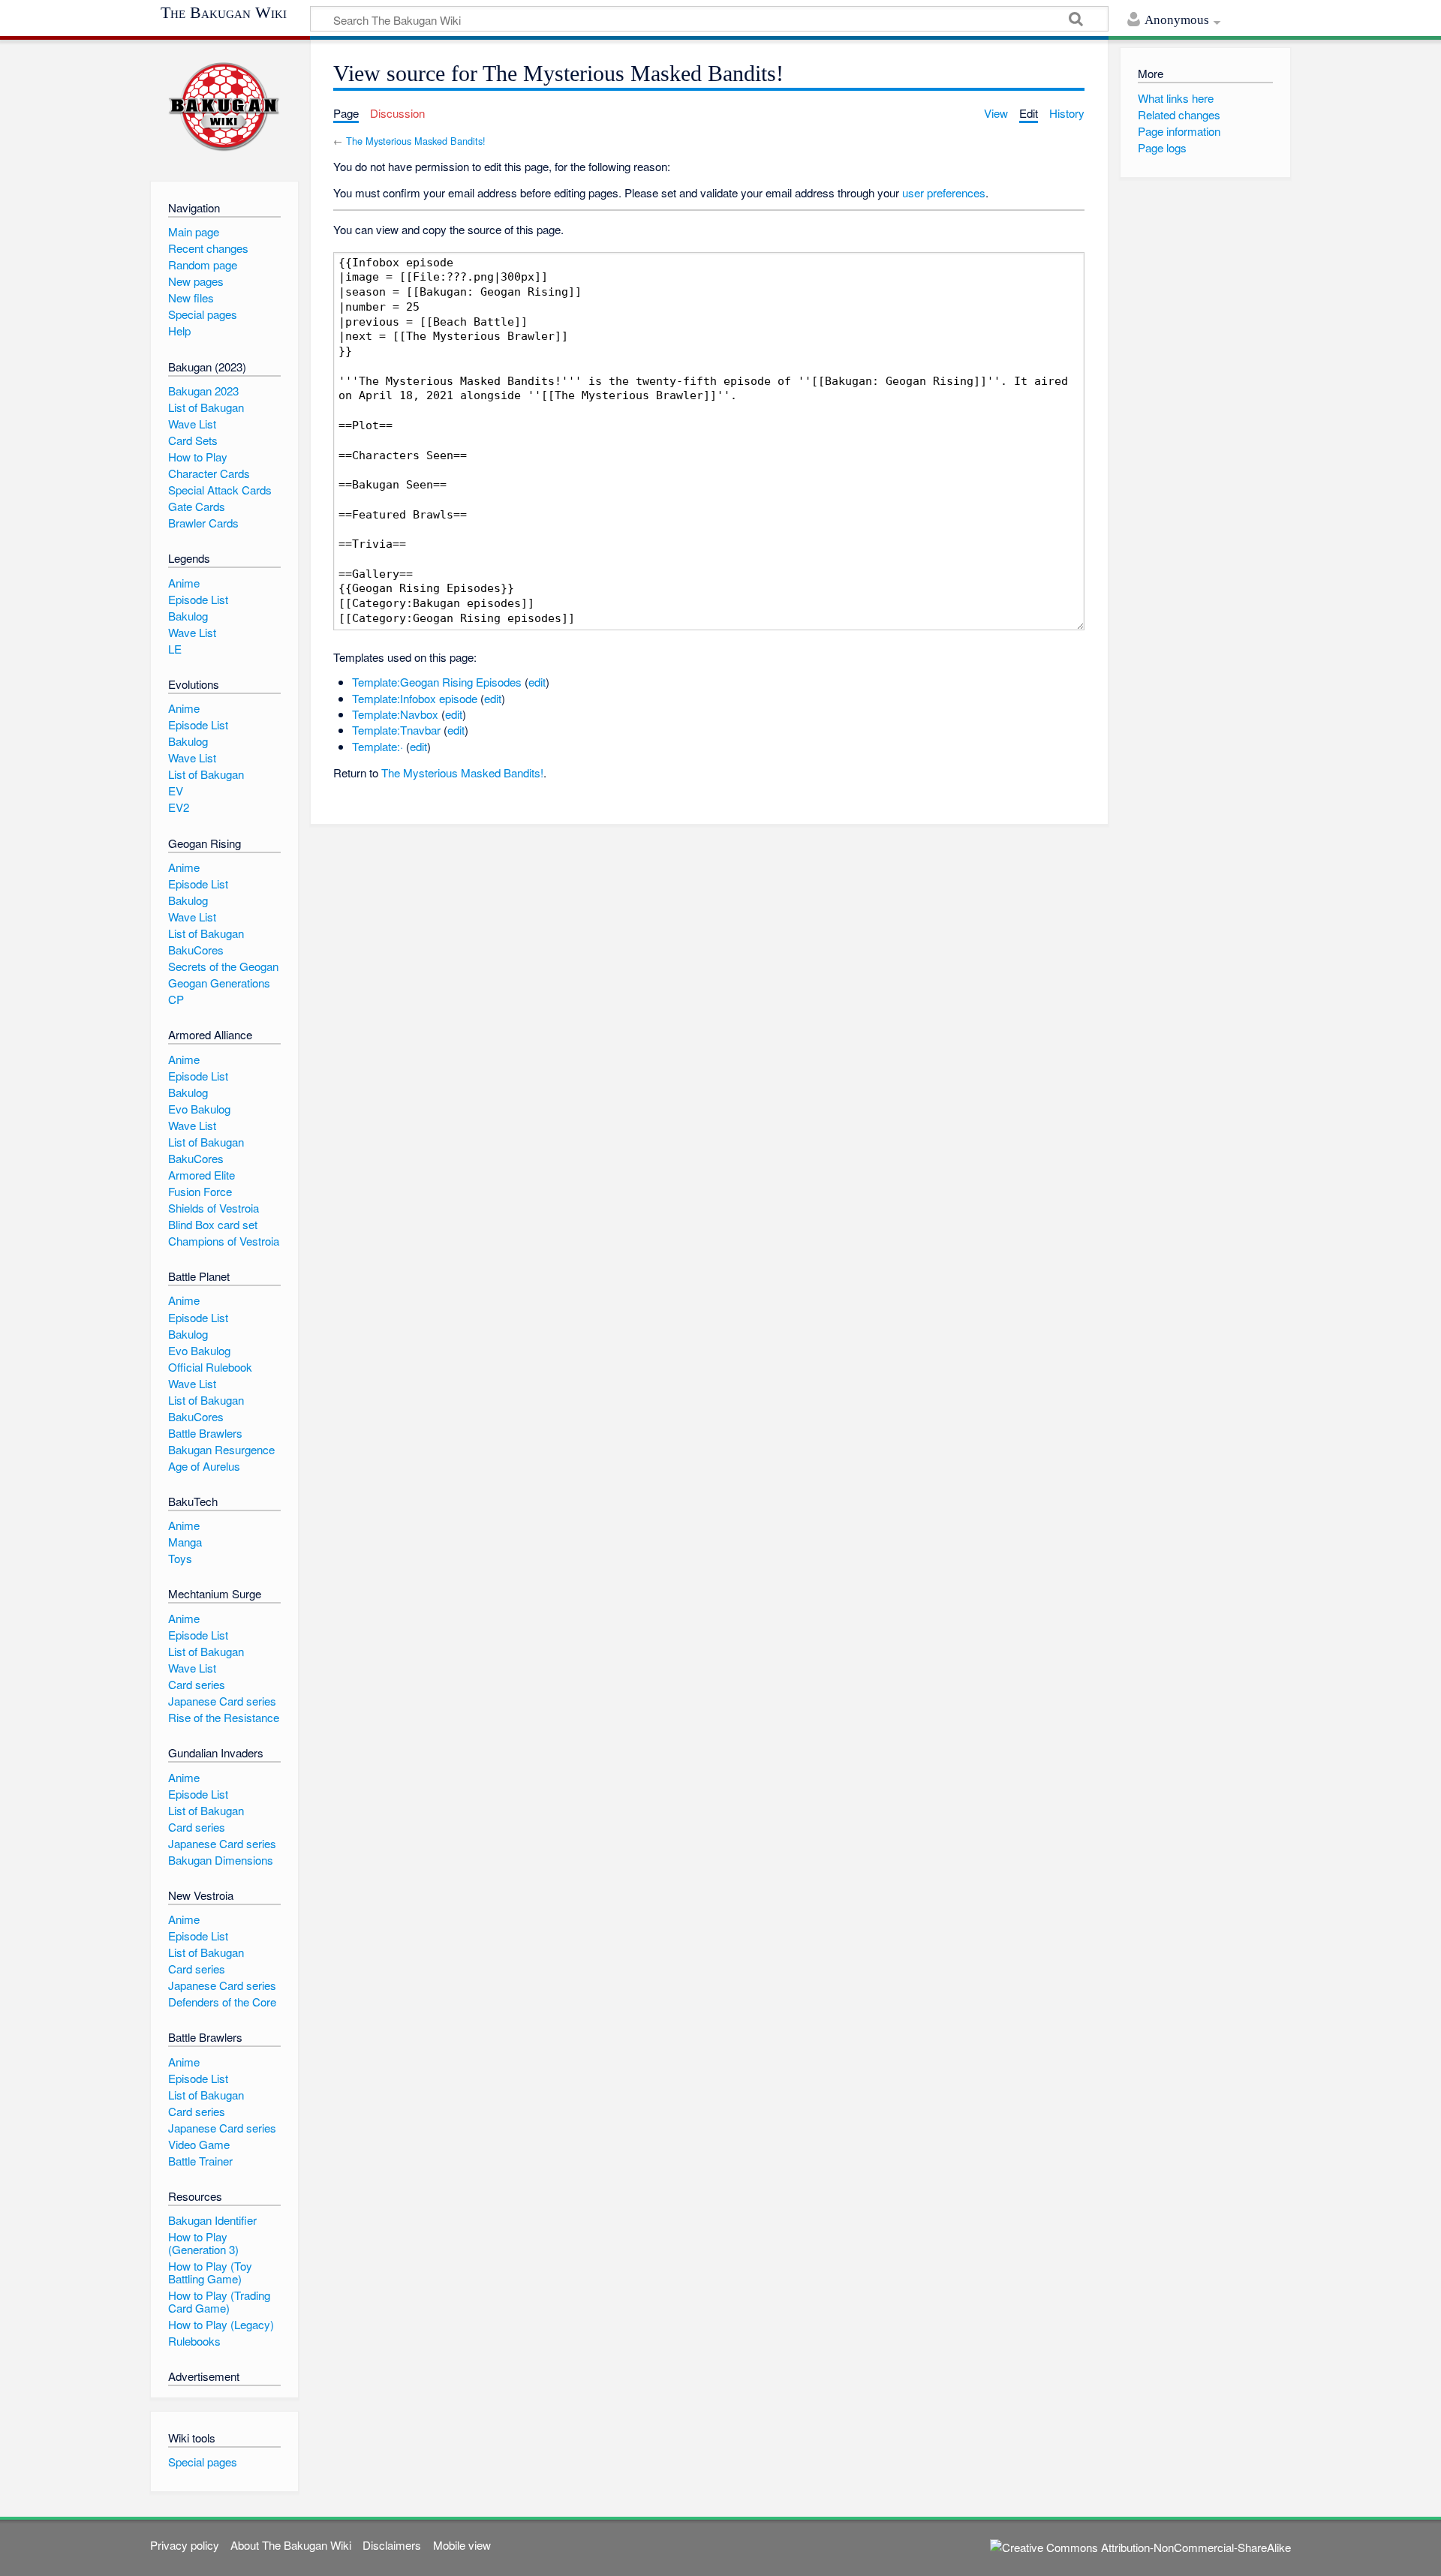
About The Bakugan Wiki (291, 2545)
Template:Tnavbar (396, 730)
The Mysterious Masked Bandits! (416, 141)
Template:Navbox (395, 714)
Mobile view (462, 2545)
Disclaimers (392, 2545)
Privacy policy (185, 2545)
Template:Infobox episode (415, 698)
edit (537, 682)
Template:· (378, 746)
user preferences (944, 192)
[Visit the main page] (224, 107)
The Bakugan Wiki (224, 13)
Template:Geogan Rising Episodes (437, 682)
